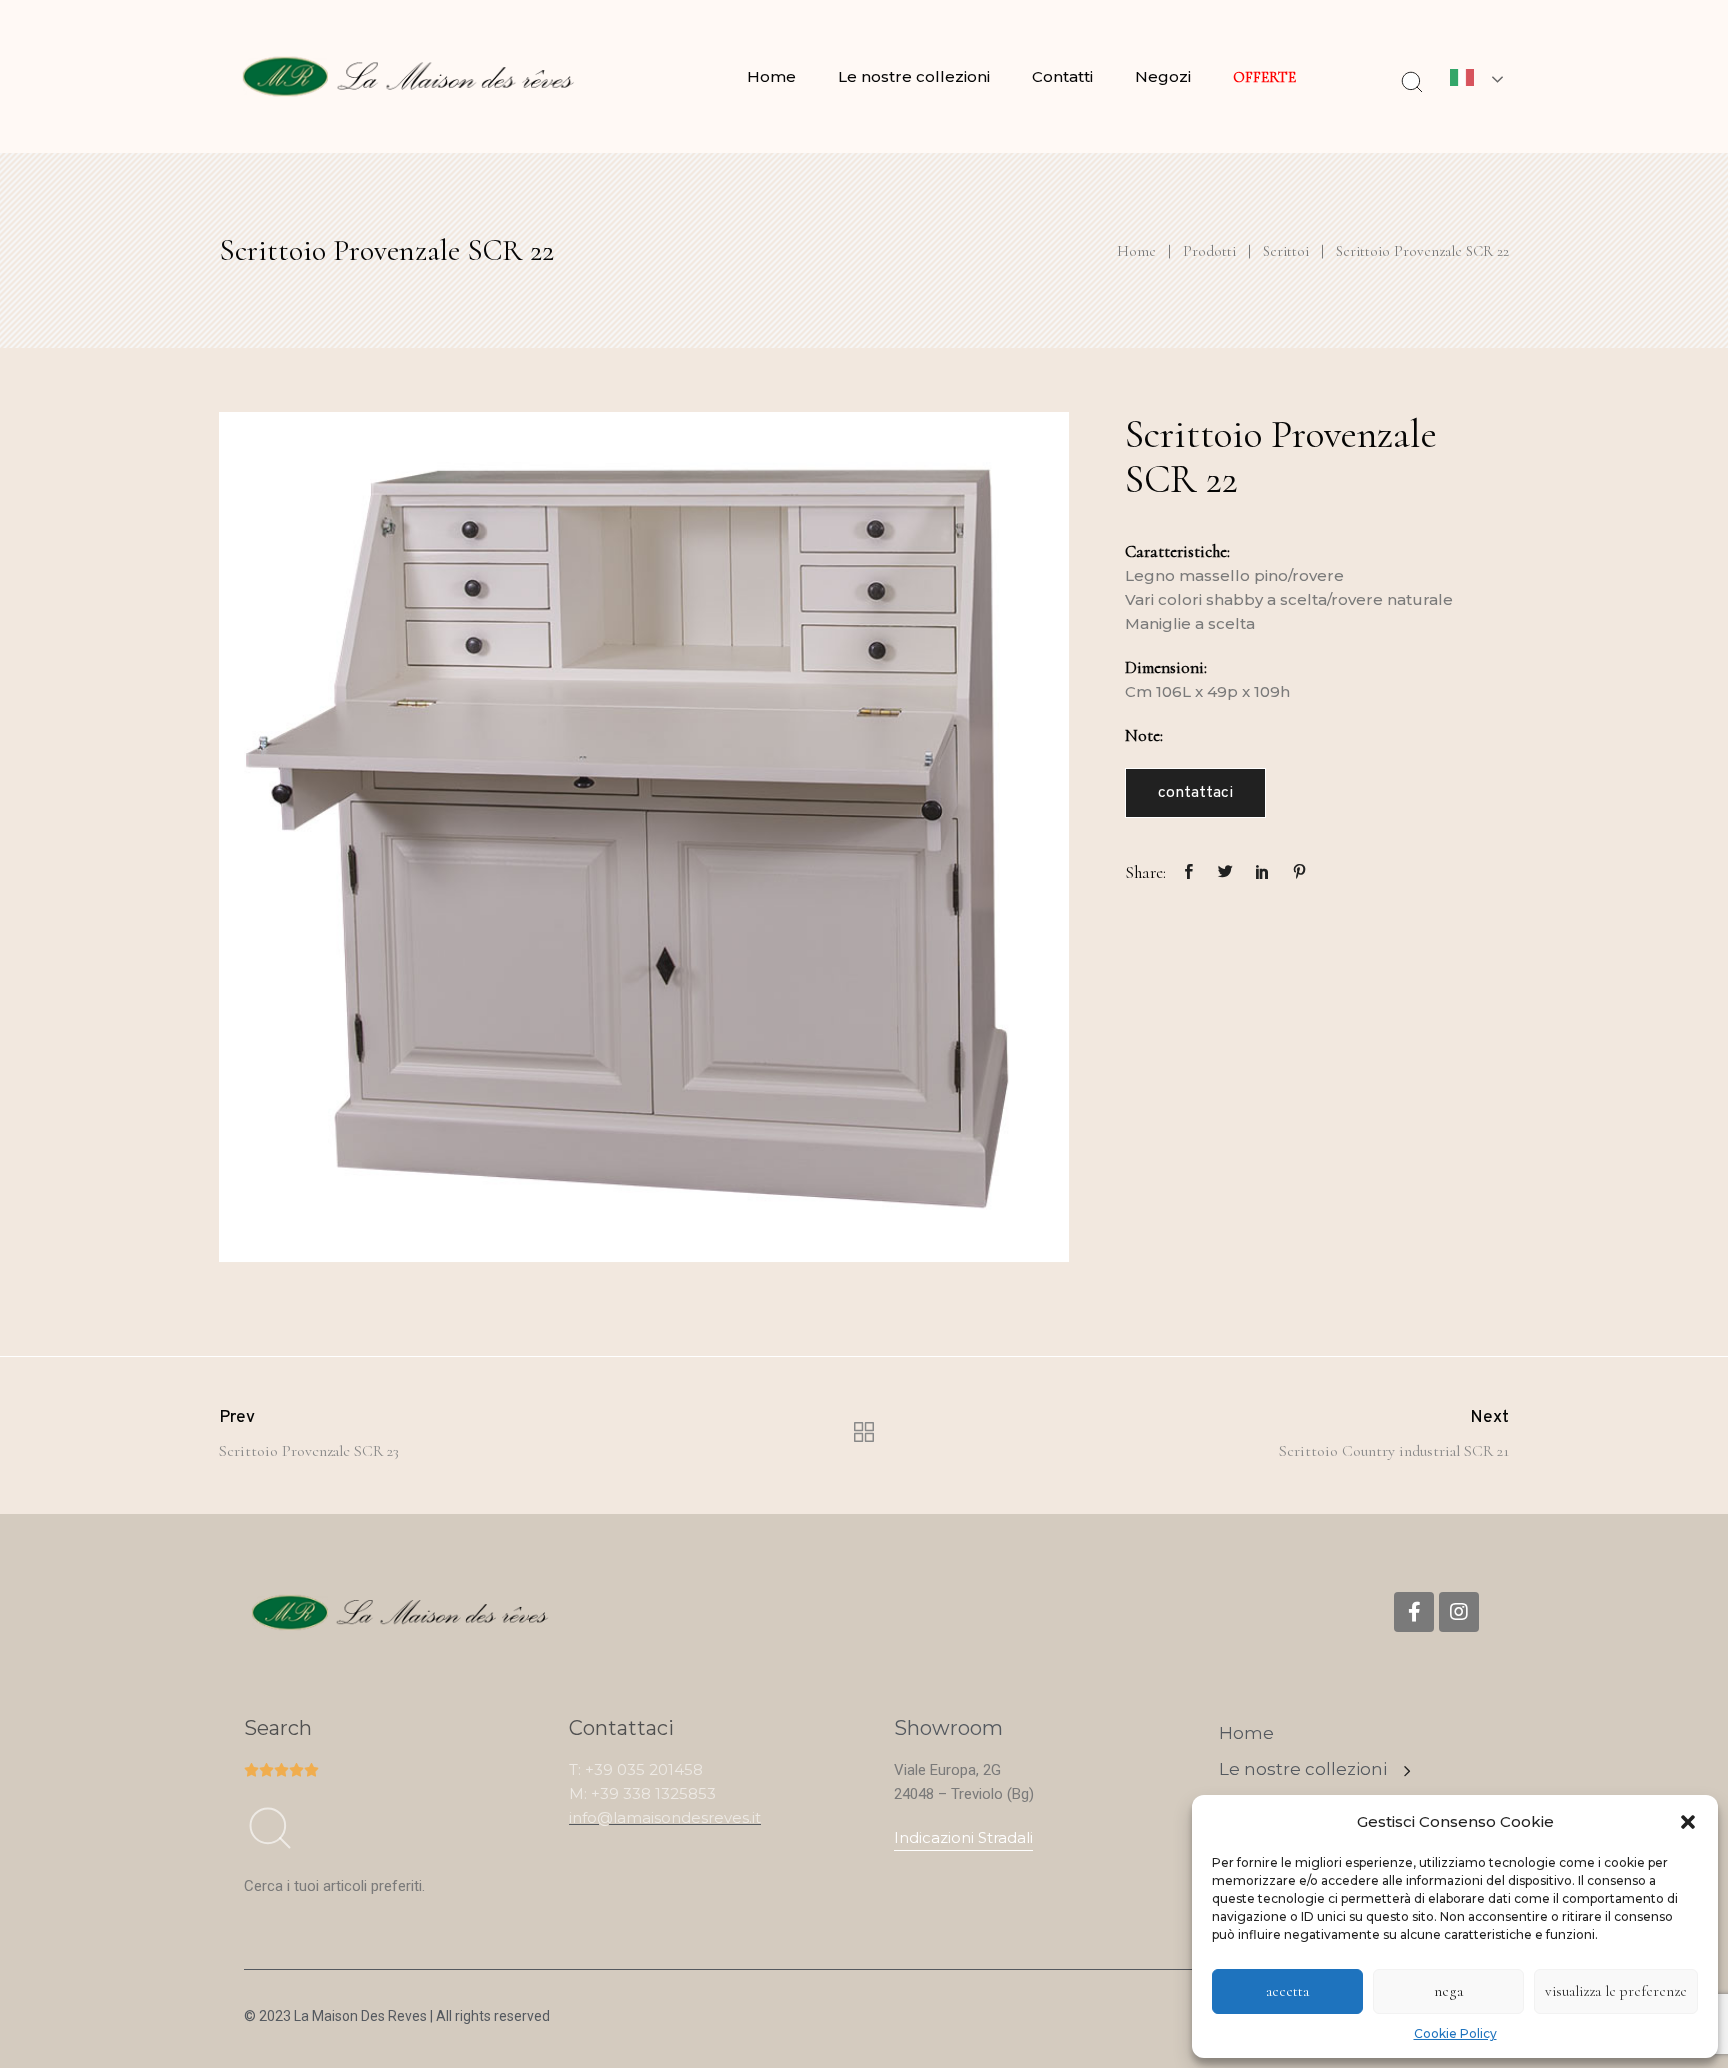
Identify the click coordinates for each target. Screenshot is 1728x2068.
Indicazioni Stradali (963, 1837)
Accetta (1287, 1991)
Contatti (1062, 76)
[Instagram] (1459, 1612)
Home (771, 76)
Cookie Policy (1455, 2033)
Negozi (1163, 76)
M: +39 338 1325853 (642, 1793)
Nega (1448, 1991)
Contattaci (1195, 793)
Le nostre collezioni (914, 76)
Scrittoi (1286, 251)
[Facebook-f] (1414, 1612)
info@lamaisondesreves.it (665, 1817)
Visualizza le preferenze (1616, 1991)
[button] (1688, 1822)
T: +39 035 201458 (636, 1769)
